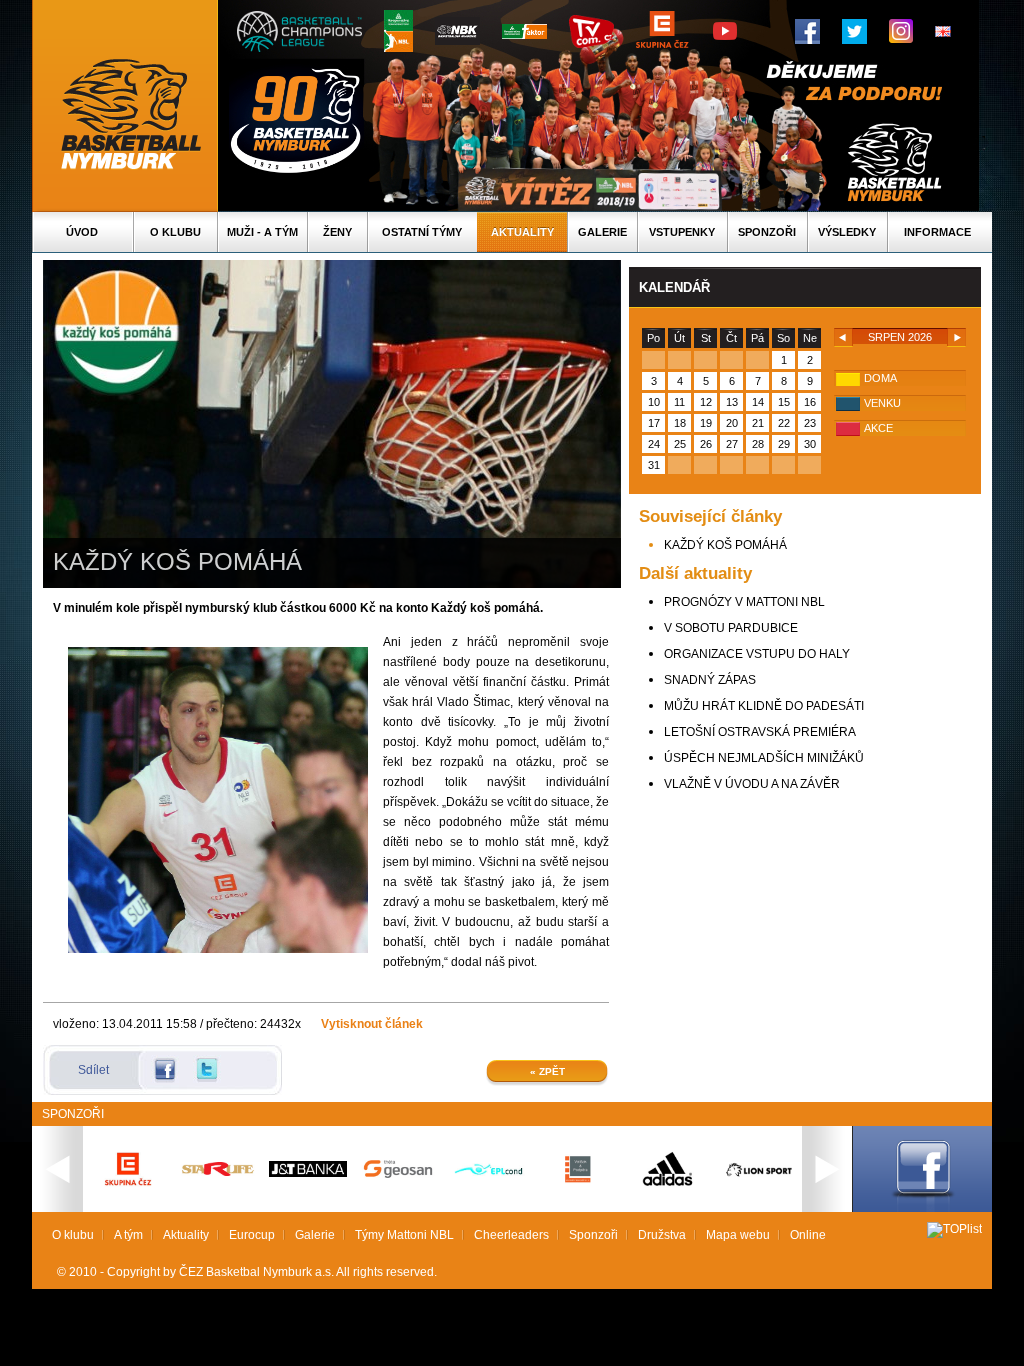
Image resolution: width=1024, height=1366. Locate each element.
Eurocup (252, 1235)
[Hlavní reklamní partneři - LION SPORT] (758, 1179)
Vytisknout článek (372, 1024)
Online (808, 1235)
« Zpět (547, 1071)
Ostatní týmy (422, 232)
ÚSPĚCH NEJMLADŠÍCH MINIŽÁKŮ (764, 758)
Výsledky (847, 232)
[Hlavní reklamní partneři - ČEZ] (128, 1192)
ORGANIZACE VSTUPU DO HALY (757, 654)
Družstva (662, 1235)
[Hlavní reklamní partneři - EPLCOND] (488, 1192)
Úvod (82, 232)
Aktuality (522, 232)
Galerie (602, 232)
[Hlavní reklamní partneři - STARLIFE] (218, 1172)
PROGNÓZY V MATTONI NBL (744, 602)
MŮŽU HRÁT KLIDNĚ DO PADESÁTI (764, 706)
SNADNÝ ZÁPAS (710, 680)
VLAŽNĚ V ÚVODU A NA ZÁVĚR (752, 784)
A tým (128, 1235)
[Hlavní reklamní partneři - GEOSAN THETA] (398, 1174)
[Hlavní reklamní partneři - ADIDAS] (668, 1184)
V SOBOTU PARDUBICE (731, 628)
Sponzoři (767, 232)
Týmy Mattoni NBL (404, 1235)
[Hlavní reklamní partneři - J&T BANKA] (308, 1173)
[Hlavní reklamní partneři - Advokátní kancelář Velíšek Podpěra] (578, 1180)
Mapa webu (738, 1235)
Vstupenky (682, 232)
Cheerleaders (511, 1235)
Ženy (337, 232)
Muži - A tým (262, 232)
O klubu (175, 232)
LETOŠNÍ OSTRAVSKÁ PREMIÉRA (760, 732)
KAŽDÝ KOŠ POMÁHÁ (725, 545)
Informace (937, 232)
